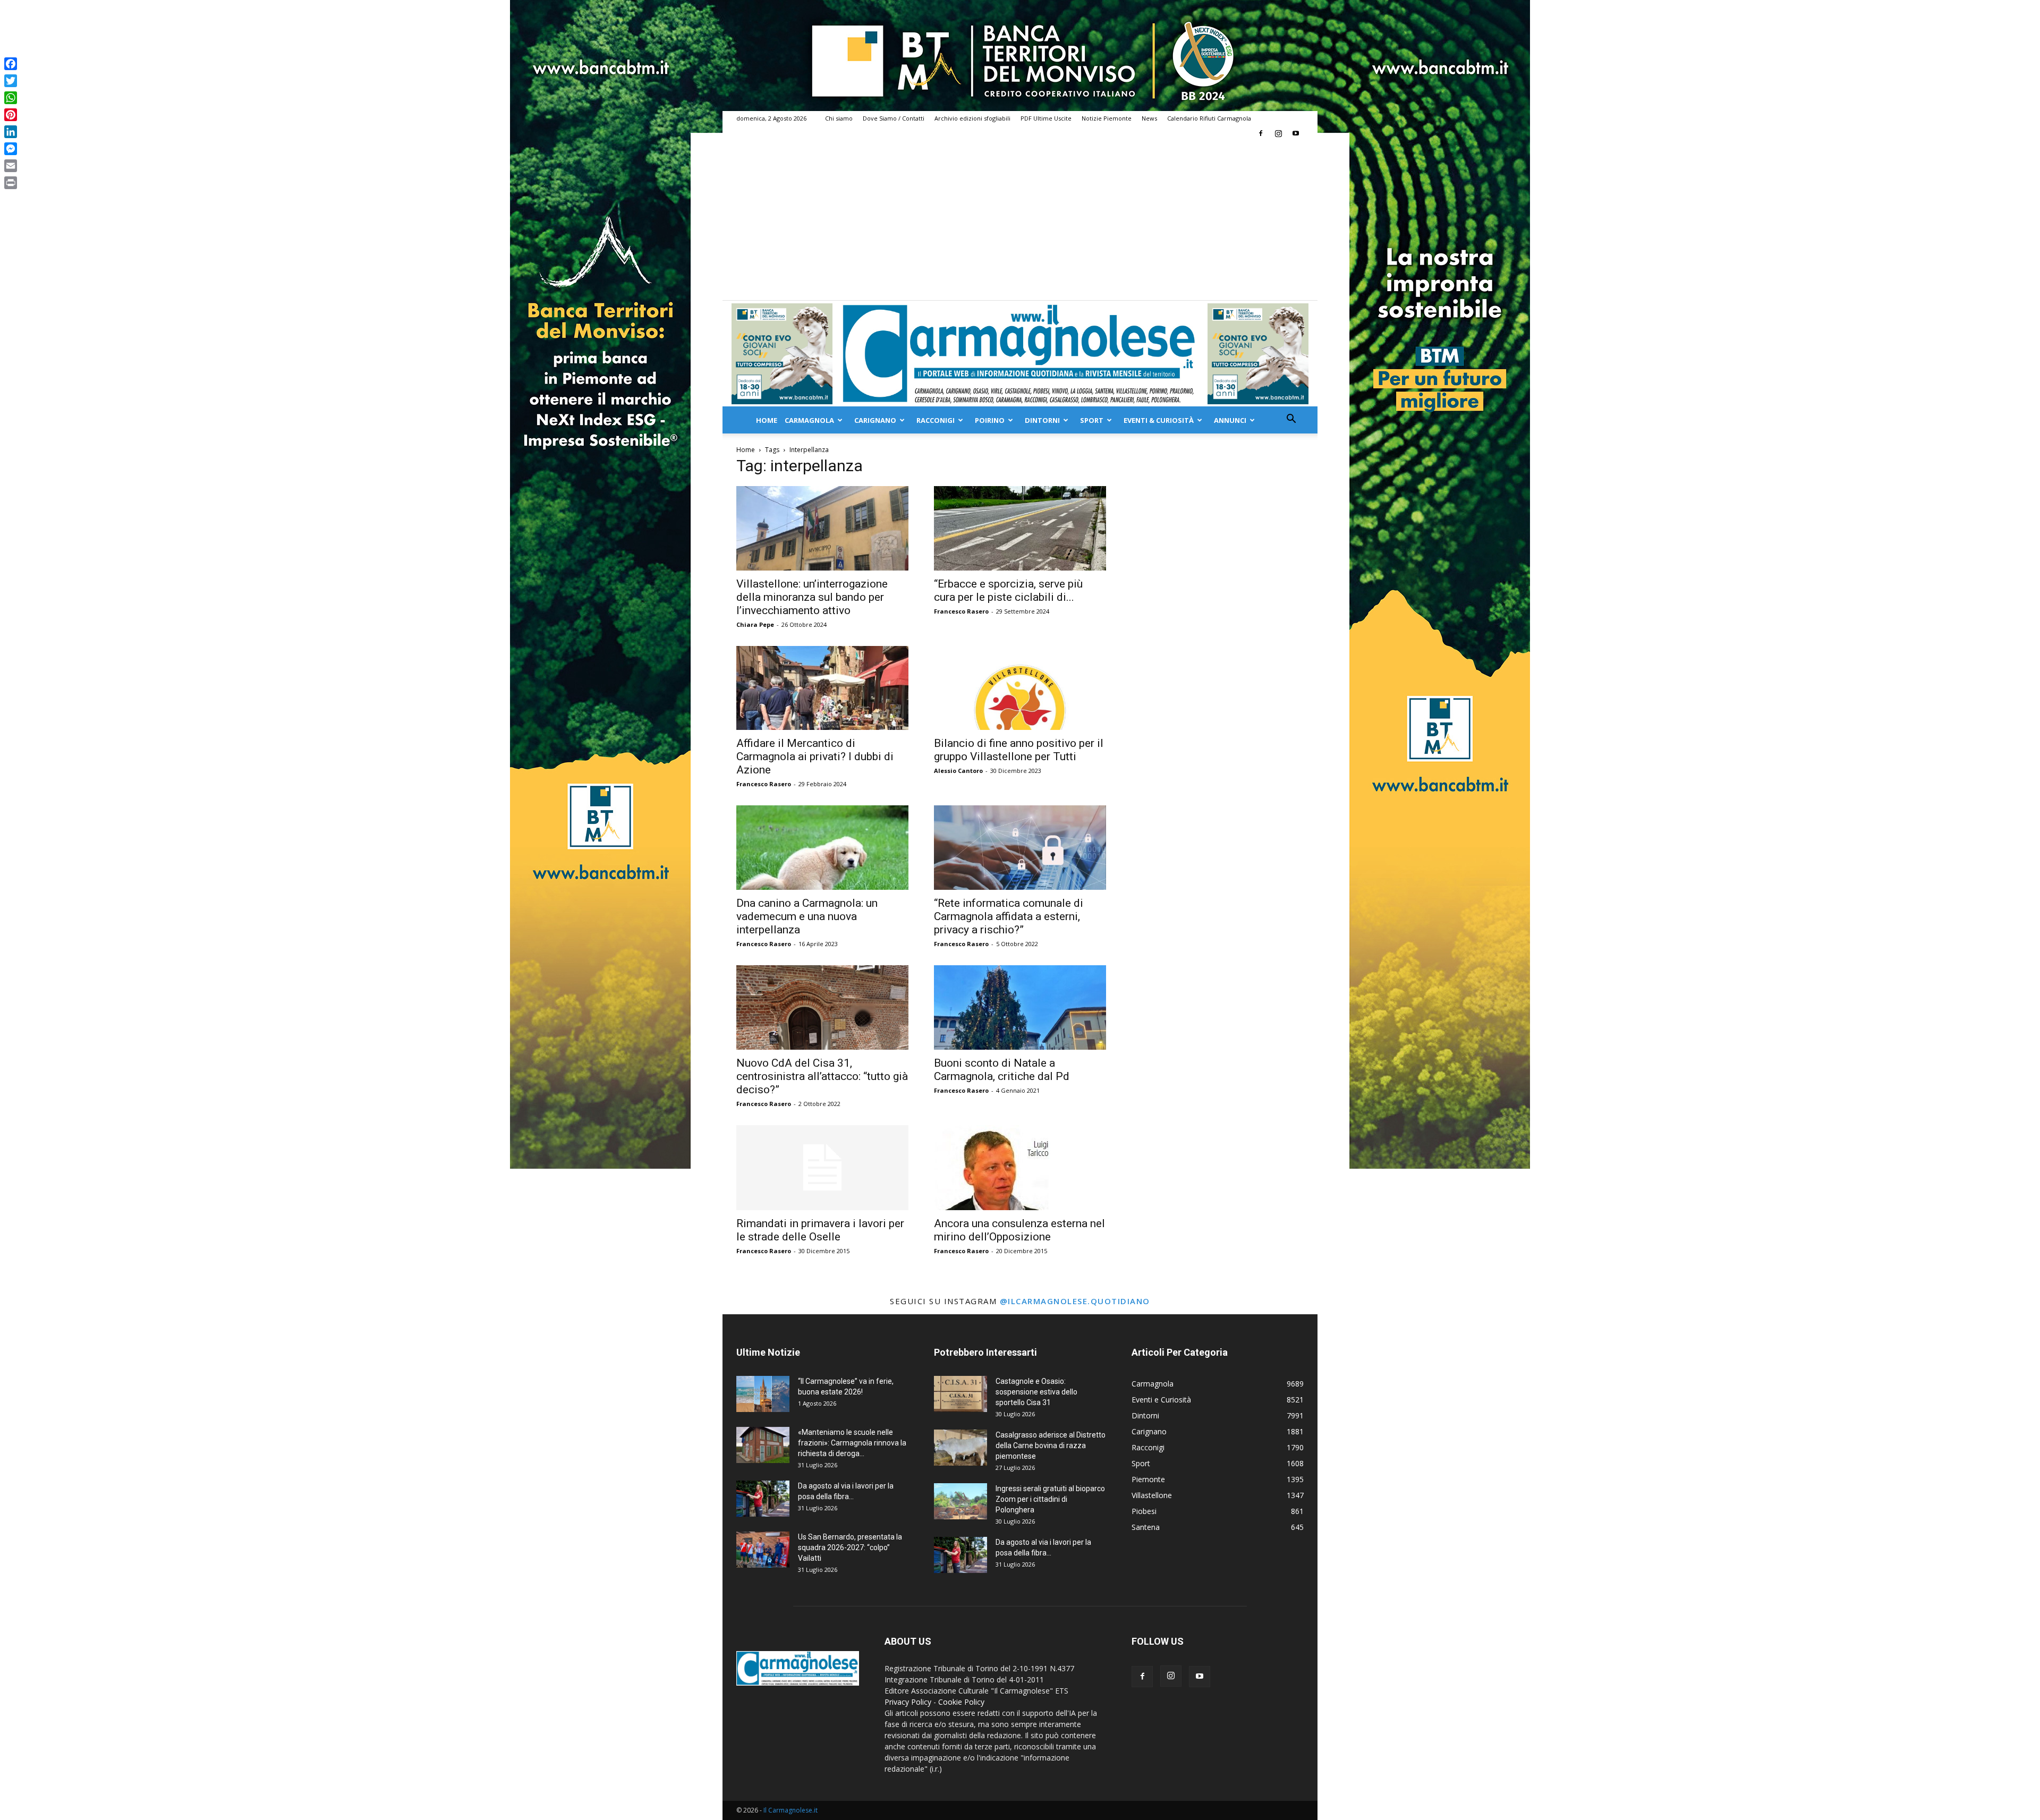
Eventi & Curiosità (1159, 420)
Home (767, 420)
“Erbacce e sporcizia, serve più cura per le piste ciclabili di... (1008, 590)
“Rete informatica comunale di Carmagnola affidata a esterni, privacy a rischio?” (1009, 916)
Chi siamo (839, 118)
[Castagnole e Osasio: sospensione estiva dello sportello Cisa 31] (960, 1394)
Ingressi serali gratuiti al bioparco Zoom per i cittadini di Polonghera (1050, 1499)
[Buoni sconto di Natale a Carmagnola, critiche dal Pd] (1020, 1007)
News (1149, 118)
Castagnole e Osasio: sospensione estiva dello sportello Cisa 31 (1036, 1392)
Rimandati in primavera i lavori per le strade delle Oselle (820, 1230)
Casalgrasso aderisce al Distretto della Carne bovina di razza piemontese (1051, 1445)
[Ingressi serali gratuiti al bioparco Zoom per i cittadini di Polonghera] (960, 1502)
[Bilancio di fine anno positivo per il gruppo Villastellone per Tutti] (1020, 688)
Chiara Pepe (755, 624)
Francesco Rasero (961, 611)
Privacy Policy (908, 1702)
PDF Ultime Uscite (1046, 118)
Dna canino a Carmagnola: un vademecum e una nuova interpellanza (807, 916)
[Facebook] (1261, 133)
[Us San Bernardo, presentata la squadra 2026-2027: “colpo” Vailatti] (763, 1550)
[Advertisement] (1020, 220)
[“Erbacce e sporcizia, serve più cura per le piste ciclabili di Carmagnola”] (1020, 528)
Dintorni (1042, 420)
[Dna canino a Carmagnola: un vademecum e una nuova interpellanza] (822, 848)
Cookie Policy (961, 1702)
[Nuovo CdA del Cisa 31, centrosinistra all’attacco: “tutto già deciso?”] (822, 1007)
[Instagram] (1278, 133)
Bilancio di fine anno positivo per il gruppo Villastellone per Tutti (1019, 750)
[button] (1291, 420)
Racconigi (936, 420)
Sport (1092, 420)
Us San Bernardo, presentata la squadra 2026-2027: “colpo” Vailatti (850, 1547)
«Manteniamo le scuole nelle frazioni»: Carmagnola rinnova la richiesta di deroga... (852, 1443)
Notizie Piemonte (1107, 118)
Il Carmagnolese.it (790, 1810)
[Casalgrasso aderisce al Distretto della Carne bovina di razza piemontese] (960, 1448)
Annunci (1230, 420)
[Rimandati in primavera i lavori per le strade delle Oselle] (822, 1168)
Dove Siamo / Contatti (894, 118)
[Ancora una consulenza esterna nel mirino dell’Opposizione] (1020, 1168)
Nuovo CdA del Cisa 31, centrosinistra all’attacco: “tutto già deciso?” (822, 1076)
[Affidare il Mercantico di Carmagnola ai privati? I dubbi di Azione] (822, 688)
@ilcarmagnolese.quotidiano (1075, 1301)
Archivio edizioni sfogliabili (972, 118)
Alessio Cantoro (958, 771)
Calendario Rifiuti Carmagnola (1209, 118)
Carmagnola (809, 420)
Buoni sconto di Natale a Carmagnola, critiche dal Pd (1002, 1070)
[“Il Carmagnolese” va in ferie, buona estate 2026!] (763, 1394)
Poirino (990, 420)
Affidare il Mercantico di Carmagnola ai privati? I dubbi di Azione (815, 756)
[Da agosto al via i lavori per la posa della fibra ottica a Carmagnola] (763, 1499)
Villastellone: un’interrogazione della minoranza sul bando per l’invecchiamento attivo (812, 597)
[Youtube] (1296, 133)
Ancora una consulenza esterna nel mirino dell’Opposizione (1019, 1230)
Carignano (875, 420)
